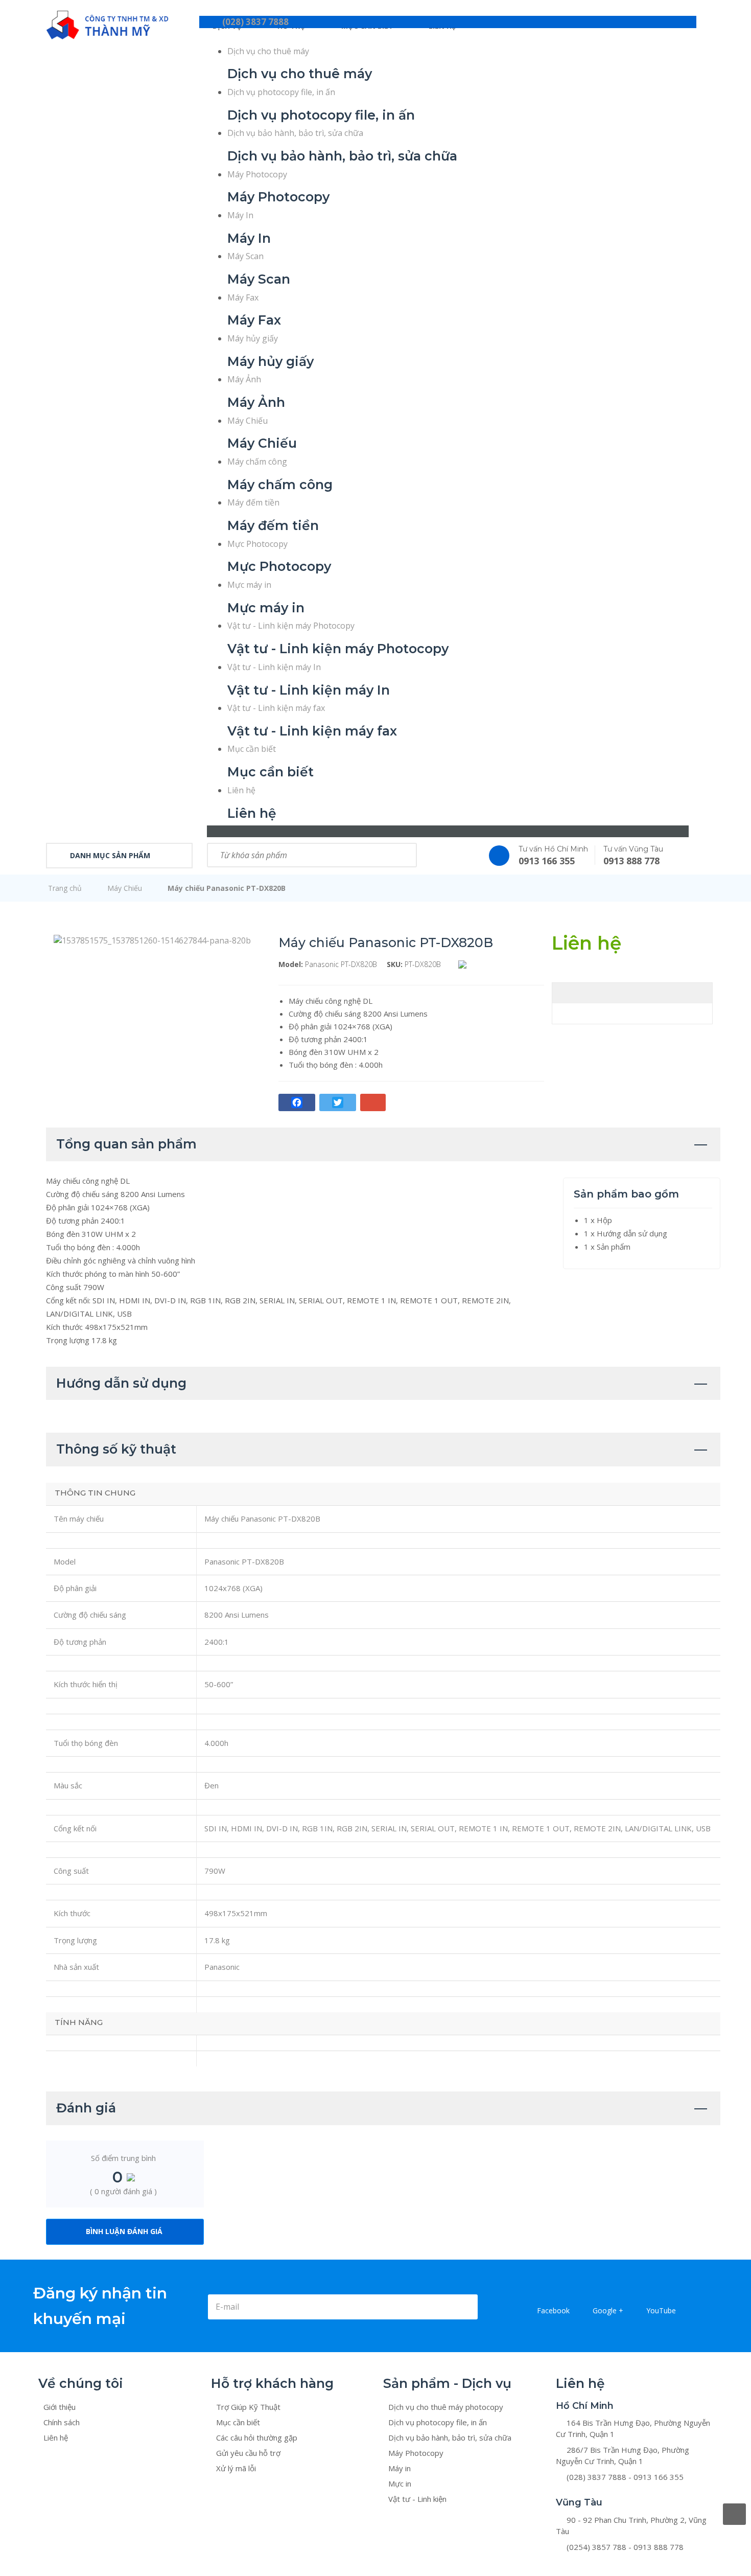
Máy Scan (245, 256)
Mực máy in (249, 585)
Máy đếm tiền (253, 502)
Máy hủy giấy (253, 338)
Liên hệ (241, 790)
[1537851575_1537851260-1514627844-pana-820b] (152, 939)
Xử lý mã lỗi (236, 2468)
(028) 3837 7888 (255, 22)
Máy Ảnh (244, 379)
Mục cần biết (252, 749)
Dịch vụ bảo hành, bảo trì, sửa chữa (295, 133)
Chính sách (62, 2422)
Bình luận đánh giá (124, 2231)
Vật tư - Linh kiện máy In (274, 667)
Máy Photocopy (257, 174)
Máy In (240, 215)
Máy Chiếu (248, 421)
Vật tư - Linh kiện (417, 2499)
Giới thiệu (60, 2407)
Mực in (400, 2483)
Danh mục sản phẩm (110, 855)
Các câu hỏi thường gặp (257, 2437)
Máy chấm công (257, 462)
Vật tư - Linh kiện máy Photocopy (291, 626)
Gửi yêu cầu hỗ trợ (248, 2453)
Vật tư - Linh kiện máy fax (276, 708)
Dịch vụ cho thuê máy (268, 51)
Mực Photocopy (257, 544)
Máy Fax (243, 297)
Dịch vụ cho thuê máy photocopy (446, 2407)
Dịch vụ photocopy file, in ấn (281, 92)
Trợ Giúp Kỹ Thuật (248, 2407)
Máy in (400, 2468)
